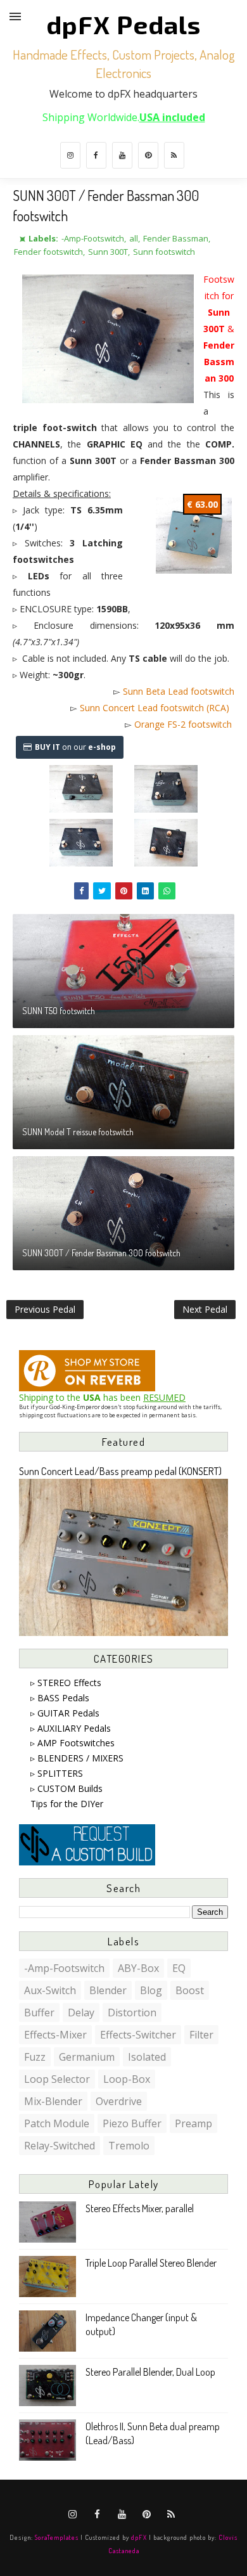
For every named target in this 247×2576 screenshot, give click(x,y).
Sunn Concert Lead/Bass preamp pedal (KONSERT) (120, 1471)
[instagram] (70, 155)
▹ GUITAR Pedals (65, 1713)
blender (108, 1990)
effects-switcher (138, 2035)
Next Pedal (205, 1309)
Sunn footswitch (164, 252)
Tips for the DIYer (67, 1804)
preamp (193, 2123)
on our (75, 747)
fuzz (35, 2057)
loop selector (57, 2079)
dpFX (139, 2537)
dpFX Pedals (123, 24)
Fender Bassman (176, 238)
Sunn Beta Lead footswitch (179, 691)
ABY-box (138, 1968)
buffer (39, 2012)
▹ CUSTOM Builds (66, 1788)
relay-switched (60, 2146)
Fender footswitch (48, 252)
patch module (57, 2123)
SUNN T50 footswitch (59, 1011)
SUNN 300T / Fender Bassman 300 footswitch (101, 1253)
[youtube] (122, 155)
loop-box (127, 2079)
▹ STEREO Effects (66, 1683)
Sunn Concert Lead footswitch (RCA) (155, 708)
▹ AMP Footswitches (73, 1743)
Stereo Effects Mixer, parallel (140, 2208)
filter (201, 2035)
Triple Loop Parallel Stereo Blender (151, 2263)
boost (190, 1990)
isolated (147, 2057)
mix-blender (53, 2101)
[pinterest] (148, 155)
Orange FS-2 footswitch (183, 724)
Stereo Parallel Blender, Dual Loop (150, 2372)
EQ (179, 1968)
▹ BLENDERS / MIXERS (77, 1758)
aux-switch (50, 1990)
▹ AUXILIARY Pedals (71, 1728)
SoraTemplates (57, 2537)
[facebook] (96, 155)
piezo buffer (132, 2123)
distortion (132, 2012)
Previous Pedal (45, 1309)
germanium (87, 2057)
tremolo (129, 2146)
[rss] (174, 155)
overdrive (119, 2101)
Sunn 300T (108, 252)
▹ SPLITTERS (57, 1773)
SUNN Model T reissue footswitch (78, 1132)
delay (81, 2012)
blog (151, 1990)
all (134, 238)
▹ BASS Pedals (60, 1698)
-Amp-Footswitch (93, 238)
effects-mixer (55, 2035)
